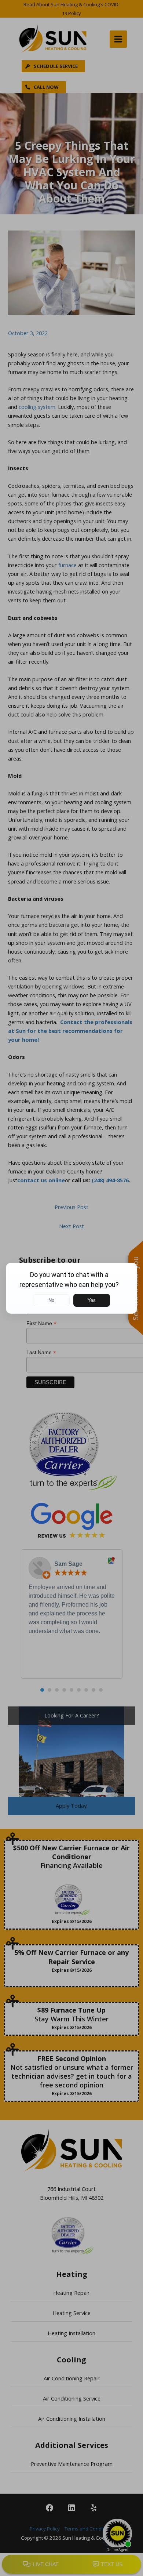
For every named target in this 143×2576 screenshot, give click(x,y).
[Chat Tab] (71, 1288)
